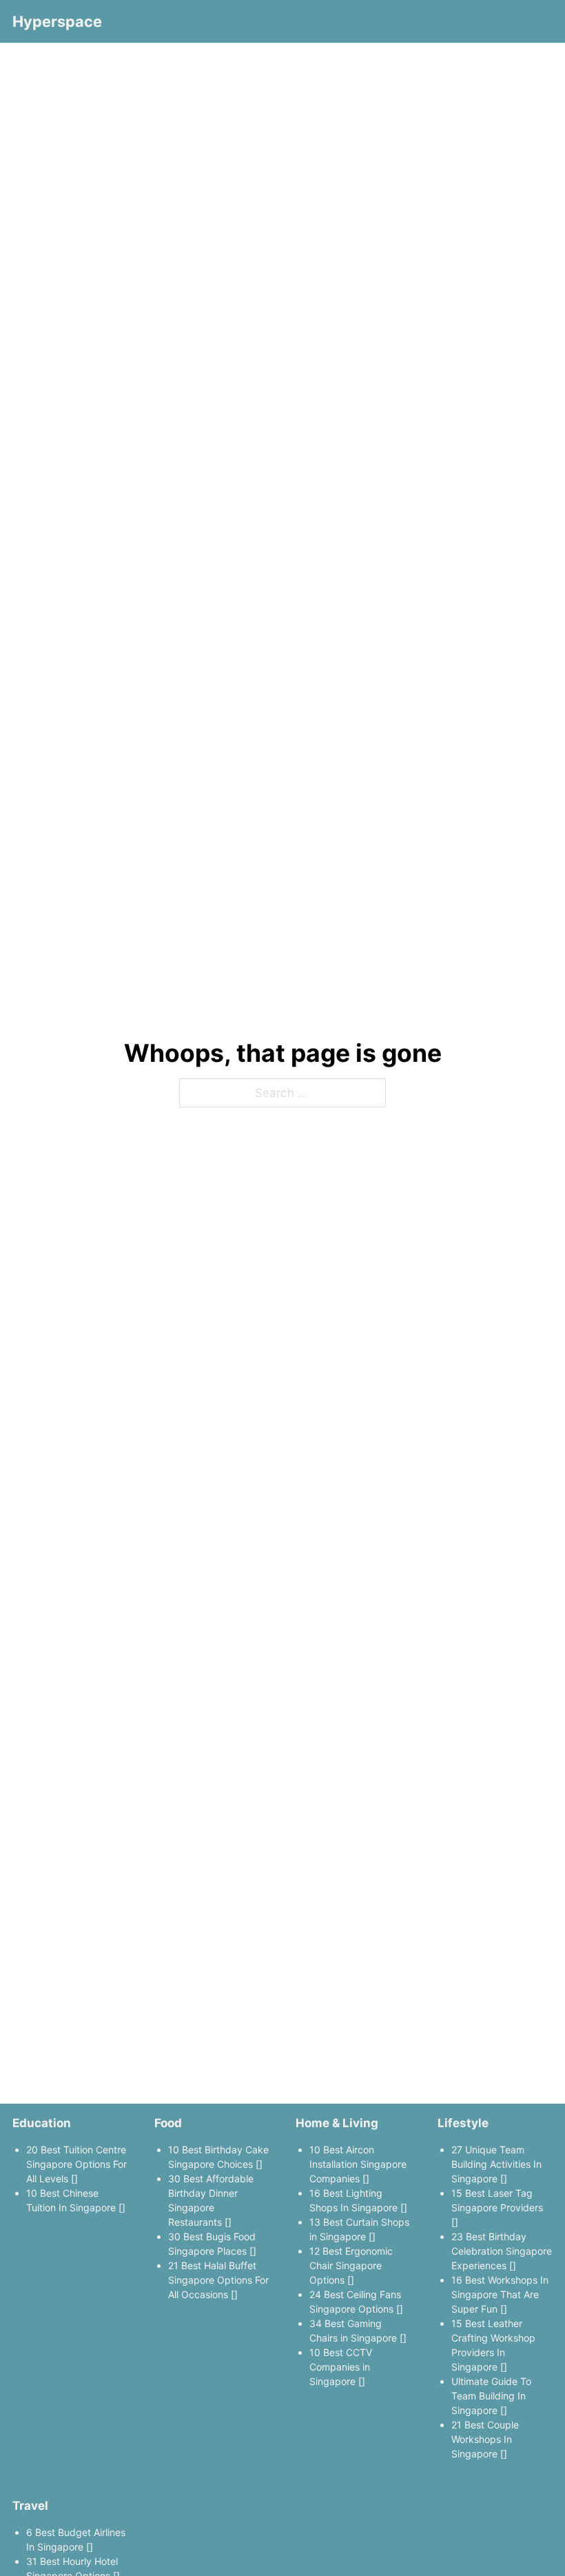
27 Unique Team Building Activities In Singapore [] (496, 2164)
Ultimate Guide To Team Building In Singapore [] (491, 2396)
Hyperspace (57, 21)
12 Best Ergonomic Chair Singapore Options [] (351, 2265)
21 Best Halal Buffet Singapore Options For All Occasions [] (218, 2280)
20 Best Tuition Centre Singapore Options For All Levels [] (76, 2164)
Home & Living (337, 2123)
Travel (30, 2505)
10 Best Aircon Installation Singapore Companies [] (358, 2164)
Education (42, 2123)
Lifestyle (463, 2123)
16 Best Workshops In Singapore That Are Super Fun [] (500, 2294)
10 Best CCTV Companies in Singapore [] (341, 2367)
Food (168, 2123)
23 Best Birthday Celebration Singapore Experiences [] (502, 2251)
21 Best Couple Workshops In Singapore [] (485, 2439)
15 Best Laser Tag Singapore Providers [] (497, 2207)
